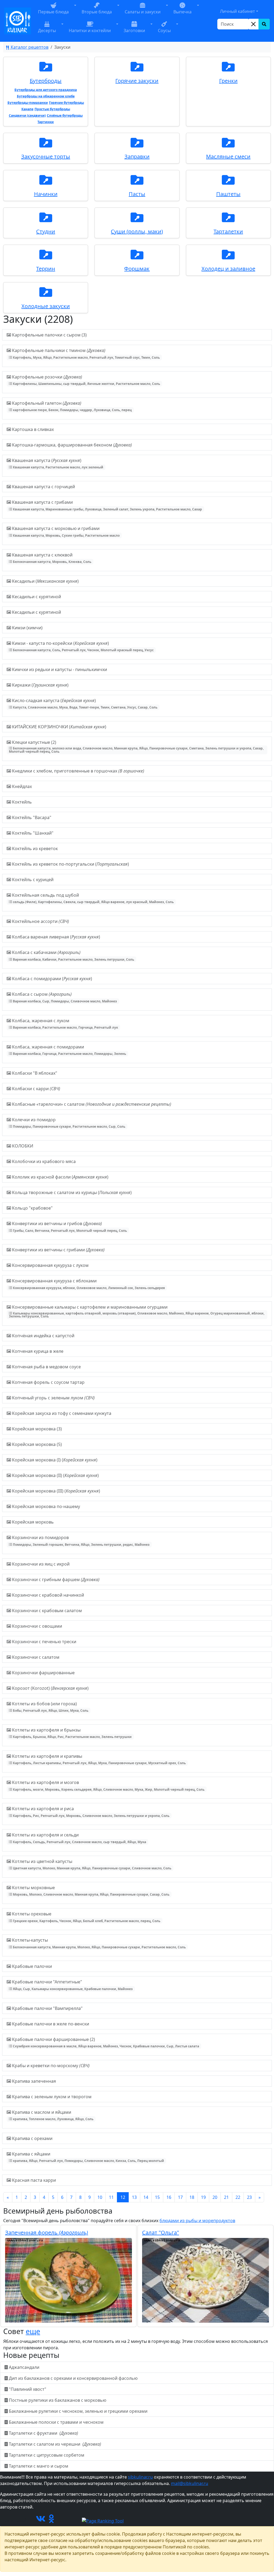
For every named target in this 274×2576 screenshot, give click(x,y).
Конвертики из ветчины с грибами (58, 1250)
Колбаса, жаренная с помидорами (68, 1050)
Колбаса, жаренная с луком (64, 1024)
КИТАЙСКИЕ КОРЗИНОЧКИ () (59, 727)
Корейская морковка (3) (36, 1429)
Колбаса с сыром (64, 997)
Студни (46, 231)
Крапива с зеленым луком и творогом (51, 2097)
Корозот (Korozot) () (50, 1688)
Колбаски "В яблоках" (34, 1073)
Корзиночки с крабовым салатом (46, 1611)
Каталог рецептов (29, 47)
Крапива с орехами (32, 2138)
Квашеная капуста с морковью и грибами (65, 531)
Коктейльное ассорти (40, 921)
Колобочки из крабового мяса (43, 1161)
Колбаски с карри (36, 1089)
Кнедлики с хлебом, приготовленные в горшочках (78, 771)
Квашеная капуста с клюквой (51, 558)
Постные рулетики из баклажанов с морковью (58, 2400)
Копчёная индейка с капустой (43, 1336)
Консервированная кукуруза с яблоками (88, 1284)
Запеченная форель (47, 2232)
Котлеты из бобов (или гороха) (50, 1707)
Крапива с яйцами (87, 2157)
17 (180, 2197)
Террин (46, 269)
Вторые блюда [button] (97, 12)
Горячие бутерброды (66, 103)
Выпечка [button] (182, 12)
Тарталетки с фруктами (43, 2433)
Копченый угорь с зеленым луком (53, 1398)
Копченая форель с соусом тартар (48, 1382)
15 (157, 2197)
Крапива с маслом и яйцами (52, 2115)
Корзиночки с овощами (37, 1626)
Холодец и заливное (228, 269)
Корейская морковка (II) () (55, 1475)
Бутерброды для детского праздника (46, 90)
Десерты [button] (47, 31)
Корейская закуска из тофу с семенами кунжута (61, 1413)
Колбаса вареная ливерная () (56, 937)
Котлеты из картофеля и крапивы (98, 1759)
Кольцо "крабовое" (32, 1208)
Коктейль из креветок (34, 848)
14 (146, 2197)
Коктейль (21, 802)
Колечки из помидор (68, 1123)
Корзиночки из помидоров (80, 1541)
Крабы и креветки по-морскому (50, 2066)
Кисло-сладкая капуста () (84, 704)
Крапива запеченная (33, 2081)
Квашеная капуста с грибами (106, 505)
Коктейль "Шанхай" (32, 833)
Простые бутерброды (52, 109)
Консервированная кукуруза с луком (50, 1265)
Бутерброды (46, 81)
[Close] (253, 24)
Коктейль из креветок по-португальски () (70, 864)
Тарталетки (228, 231)
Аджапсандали (24, 2367)
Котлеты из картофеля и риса (90, 1812)
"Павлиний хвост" (28, 2389)
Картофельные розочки (85, 380)
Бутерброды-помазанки (28, 103)
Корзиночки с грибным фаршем (55, 1579)
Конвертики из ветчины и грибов (69, 1227)
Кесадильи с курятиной (36, 597)
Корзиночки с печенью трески (44, 1642)
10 (100, 2197)
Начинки (46, 194)
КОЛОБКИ (22, 1146)
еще (33, 2331)
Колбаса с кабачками (73, 955)
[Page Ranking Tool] (103, 2520)
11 (111, 2197)
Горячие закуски (137, 81)
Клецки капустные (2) (136, 747)
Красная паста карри (33, 2180)
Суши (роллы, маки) (137, 231)
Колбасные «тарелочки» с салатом (91, 1104)
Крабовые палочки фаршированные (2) (105, 2042)
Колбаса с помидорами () (52, 979)
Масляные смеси (228, 156)
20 (215, 2197)
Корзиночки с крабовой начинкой (47, 1595)
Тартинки (46, 122)
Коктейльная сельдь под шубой (92, 898)
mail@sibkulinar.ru (190, 2483)
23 (249, 2197)
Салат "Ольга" (161, 2232)
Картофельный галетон (71, 406)
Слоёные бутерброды (65, 115)
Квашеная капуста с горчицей (43, 487)
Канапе (27, 109)
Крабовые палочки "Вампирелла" (47, 2008)
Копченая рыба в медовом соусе (46, 1367)
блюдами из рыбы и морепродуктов (197, 2221)
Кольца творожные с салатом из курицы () (71, 1192)
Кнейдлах (21, 786)
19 (203, 2197)
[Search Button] (264, 24)
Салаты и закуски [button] (143, 12)
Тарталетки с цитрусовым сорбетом (47, 2455)
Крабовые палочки (31, 1966)
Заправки (137, 156)
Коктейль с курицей (32, 880)
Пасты (137, 194)
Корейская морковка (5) (36, 1444)
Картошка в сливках (32, 429)
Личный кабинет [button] (237, 11)
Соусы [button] (164, 31)
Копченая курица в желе (37, 1351)
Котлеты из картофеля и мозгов (108, 1785)
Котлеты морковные (90, 1891)
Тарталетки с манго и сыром (39, 2466)
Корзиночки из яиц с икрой (40, 1564)
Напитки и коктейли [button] (90, 31)
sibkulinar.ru (140, 2477)
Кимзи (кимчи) (27, 628)
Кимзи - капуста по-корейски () (82, 646)
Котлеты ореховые (86, 1917)
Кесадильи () (45, 581)
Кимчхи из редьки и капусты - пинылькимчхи (59, 669)
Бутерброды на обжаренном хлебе (46, 96)
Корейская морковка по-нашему (45, 1506)
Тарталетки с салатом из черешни (54, 2444)
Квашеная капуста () (57, 463)
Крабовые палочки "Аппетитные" (72, 1985)
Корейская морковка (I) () (54, 1460)
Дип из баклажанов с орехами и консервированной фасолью (73, 2378)
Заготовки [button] (134, 31)
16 (169, 2197)
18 (192, 2197)
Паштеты (228, 194)
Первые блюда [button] (53, 12)
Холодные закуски (46, 306)
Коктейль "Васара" (31, 817)
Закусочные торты (46, 156)
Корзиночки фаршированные (43, 1673)
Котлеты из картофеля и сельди (79, 1838)
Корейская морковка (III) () (56, 1491)
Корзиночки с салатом (35, 1657)
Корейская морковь (32, 1522)
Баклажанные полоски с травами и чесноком (56, 2422)
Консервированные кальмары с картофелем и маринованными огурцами (137, 1311)
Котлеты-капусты (98, 1943)
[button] (75, 12)
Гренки (228, 81)
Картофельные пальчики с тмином (85, 353)
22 (238, 2197)
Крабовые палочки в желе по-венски (50, 2024)
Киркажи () (40, 685)
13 (134, 2197)
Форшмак (137, 269)
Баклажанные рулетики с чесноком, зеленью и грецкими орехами (78, 2411)
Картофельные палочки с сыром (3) (49, 335)
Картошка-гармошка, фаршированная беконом (71, 445)
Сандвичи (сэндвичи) (27, 115)
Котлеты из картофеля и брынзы (71, 1733)
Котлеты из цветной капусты (91, 1864)
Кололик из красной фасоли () (60, 1177)
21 (226, 2197)
